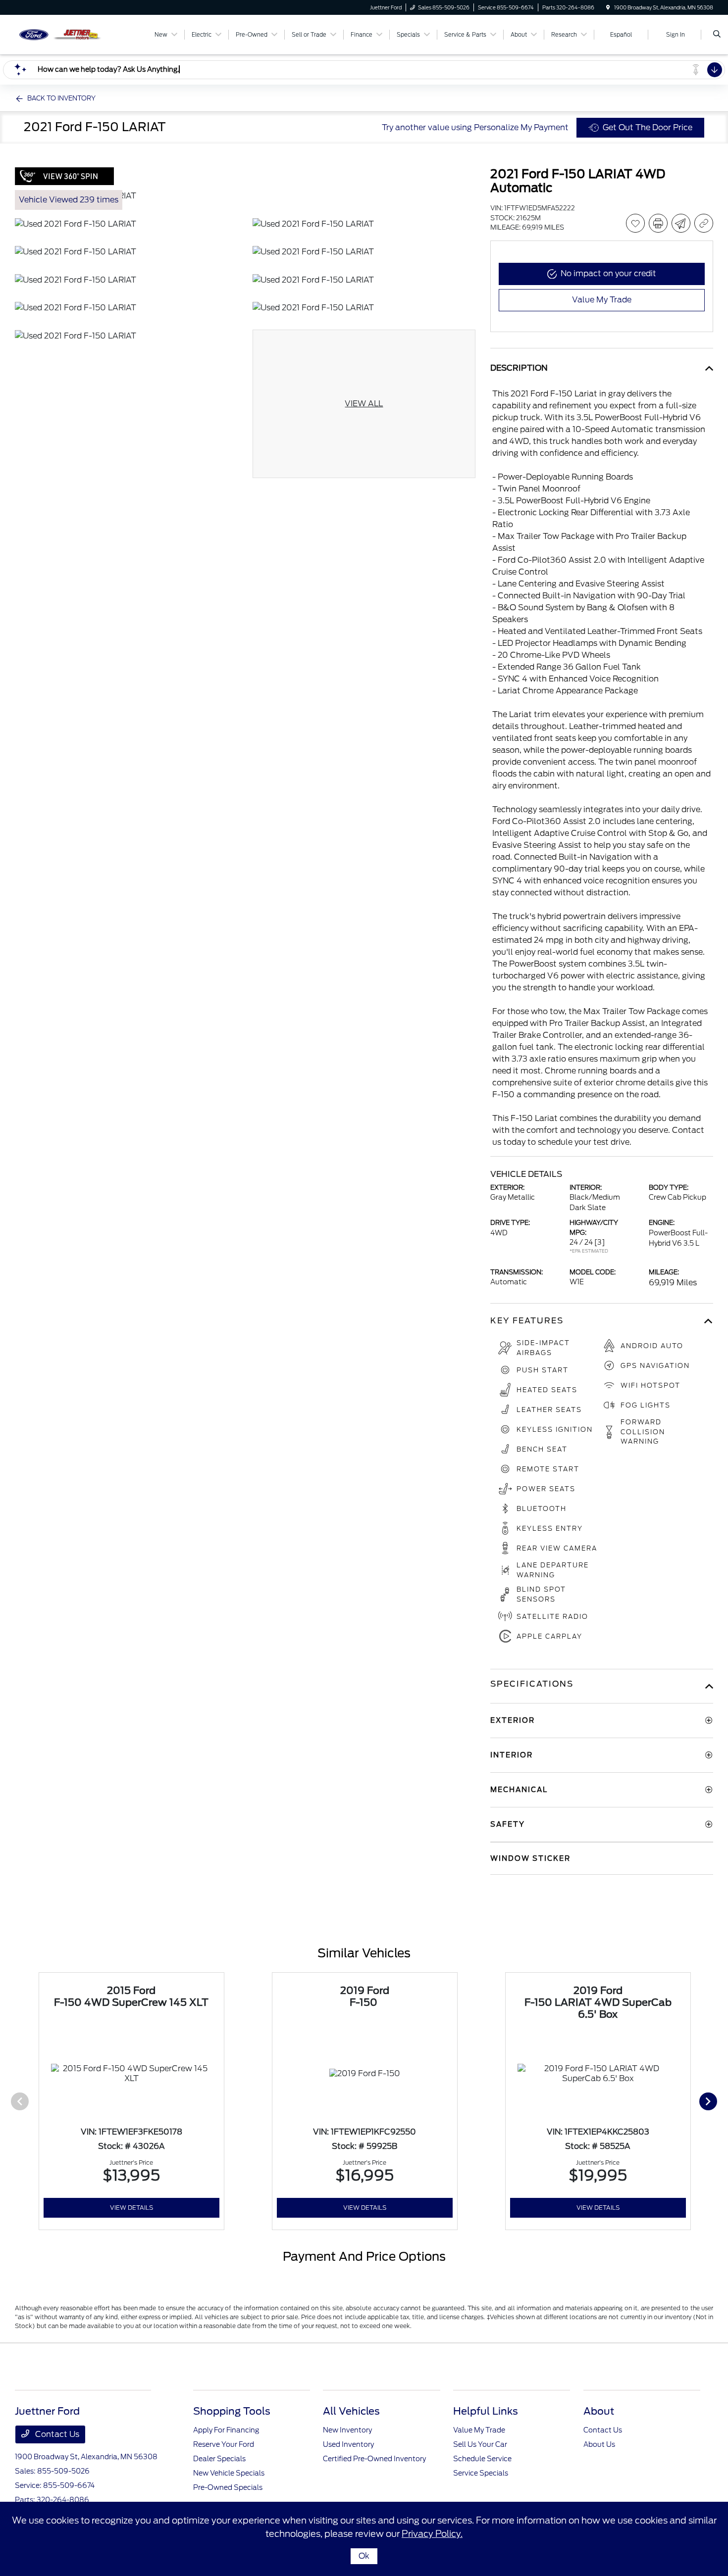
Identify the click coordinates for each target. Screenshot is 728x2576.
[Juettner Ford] (60, 34)
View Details (131, 2208)
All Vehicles (351, 2411)
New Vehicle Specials (229, 2473)
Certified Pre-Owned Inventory (374, 2459)
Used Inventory (348, 2444)
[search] (717, 35)
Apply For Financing (226, 2430)
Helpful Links (486, 2411)
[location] (608, 7)
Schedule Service (482, 2459)
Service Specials (481, 2473)
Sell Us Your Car (480, 2444)
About (599, 2411)
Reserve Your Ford (224, 2444)
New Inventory (347, 2430)
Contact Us (56, 2434)
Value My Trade (479, 2430)
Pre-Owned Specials (228, 2487)
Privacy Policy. (432, 2534)
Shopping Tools (232, 2411)
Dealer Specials (219, 2459)
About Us (599, 2444)
